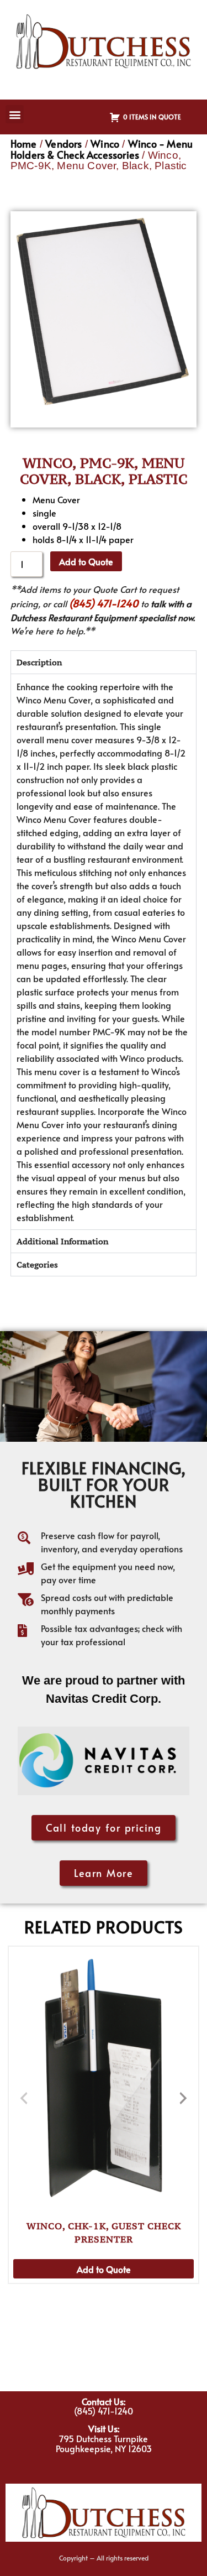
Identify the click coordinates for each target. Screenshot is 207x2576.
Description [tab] (39, 662)
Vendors (63, 144)
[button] (15, 114)
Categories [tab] (37, 1264)
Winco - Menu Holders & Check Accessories (102, 149)
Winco (105, 144)
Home (24, 144)
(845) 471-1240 (104, 603)
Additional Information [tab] (62, 1241)
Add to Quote (86, 561)
